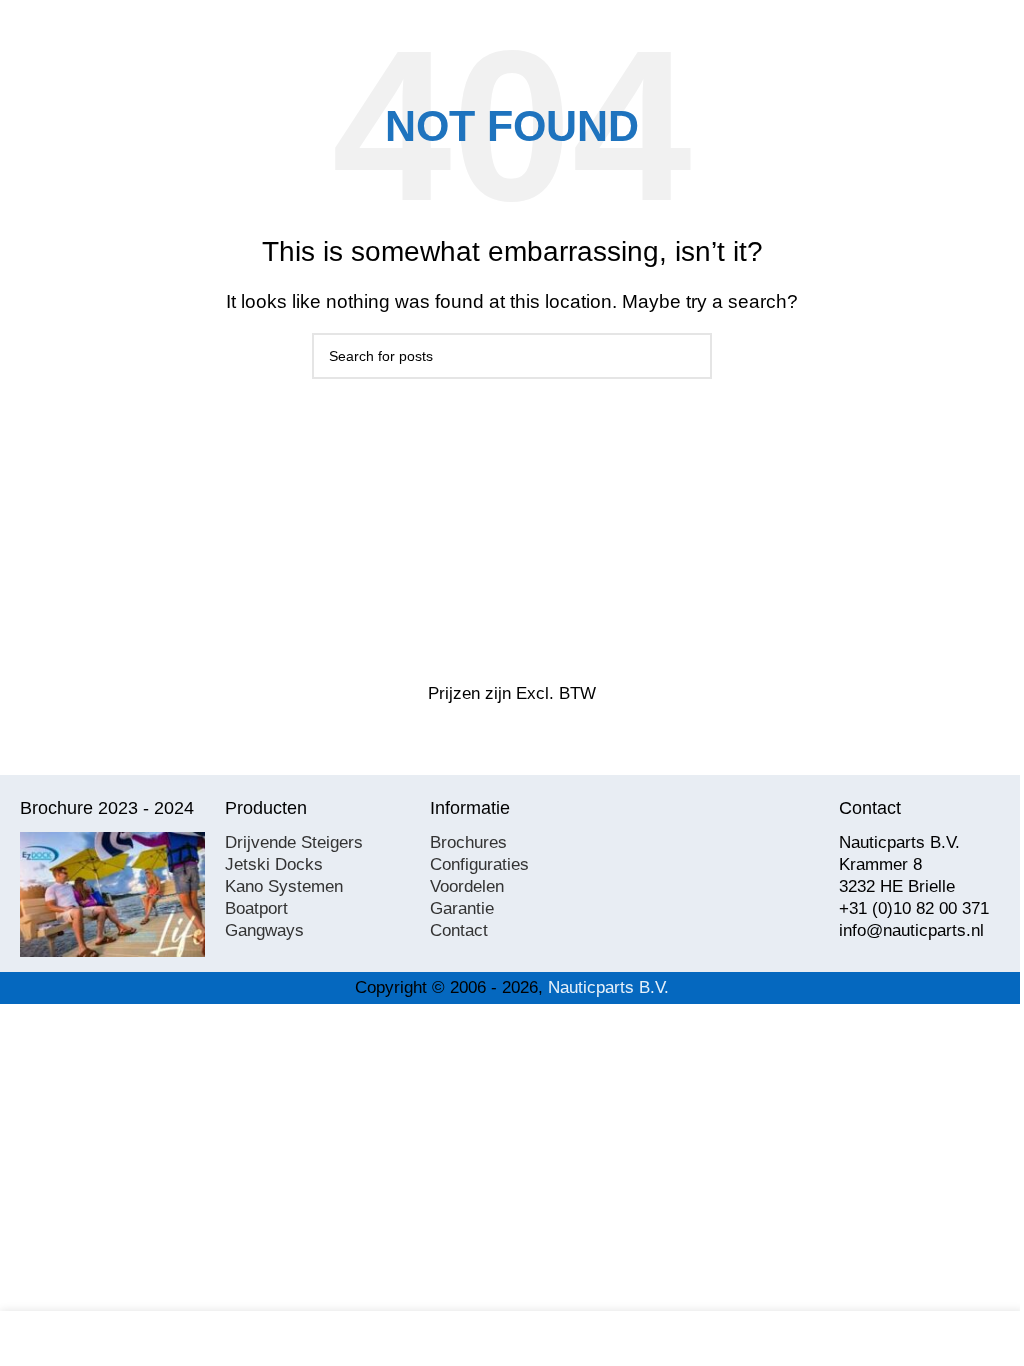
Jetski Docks (274, 864)
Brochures (468, 842)
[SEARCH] (689, 356)
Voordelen (467, 886)
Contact (459, 930)
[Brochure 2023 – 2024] (112, 894)
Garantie (462, 908)
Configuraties (479, 864)
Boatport (256, 908)
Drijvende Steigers (294, 842)
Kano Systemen (284, 886)
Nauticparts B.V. (608, 987)
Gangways (264, 930)
